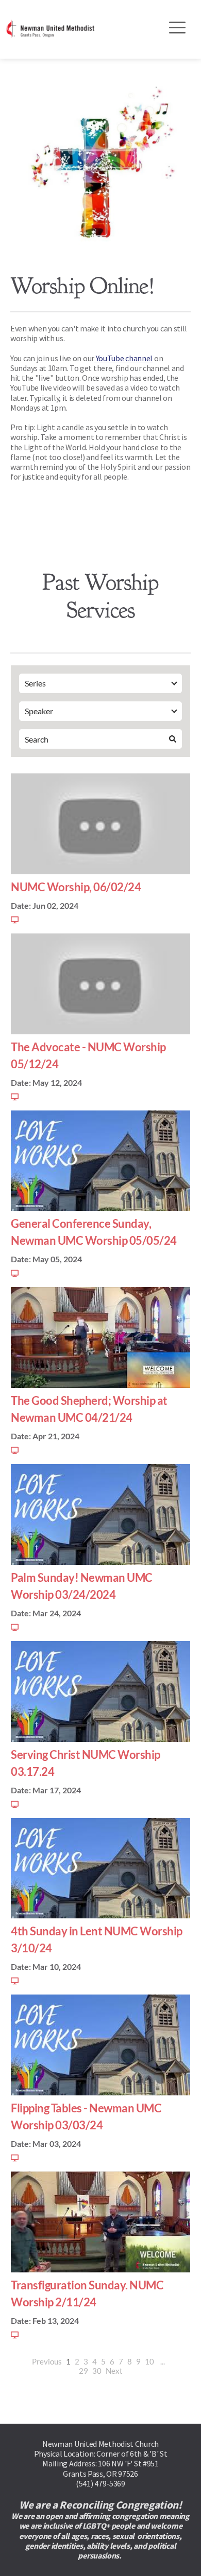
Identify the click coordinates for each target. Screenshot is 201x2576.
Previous (47, 2361)
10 (149, 2361)
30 (97, 2371)
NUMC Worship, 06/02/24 (76, 887)
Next (114, 2371)
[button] (177, 27)
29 (83, 2371)
